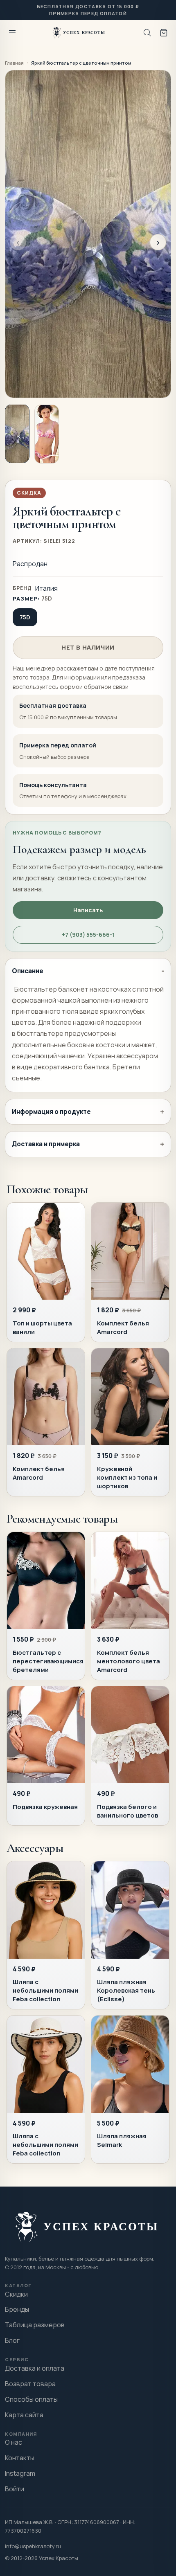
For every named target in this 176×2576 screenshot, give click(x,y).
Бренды (17, 2309)
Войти (15, 2489)
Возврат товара (30, 2384)
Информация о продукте (51, 1112)
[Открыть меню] (12, 33)
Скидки (16, 2294)
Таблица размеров (35, 2325)
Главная (14, 63)
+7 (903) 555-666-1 (88, 935)
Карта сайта (24, 2415)
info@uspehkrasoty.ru (33, 2546)
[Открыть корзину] (164, 33)
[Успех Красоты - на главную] (80, 33)
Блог (12, 2340)
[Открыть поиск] (147, 33)
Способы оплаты (31, 2399)
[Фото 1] (17, 434)
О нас (14, 2442)
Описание (28, 971)
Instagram (20, 2473)
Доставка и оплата (35, 2368)
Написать (88, 910)
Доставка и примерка (46, 1144)
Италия (46, 588)
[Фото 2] (47, 434)
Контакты (20, 2458)
